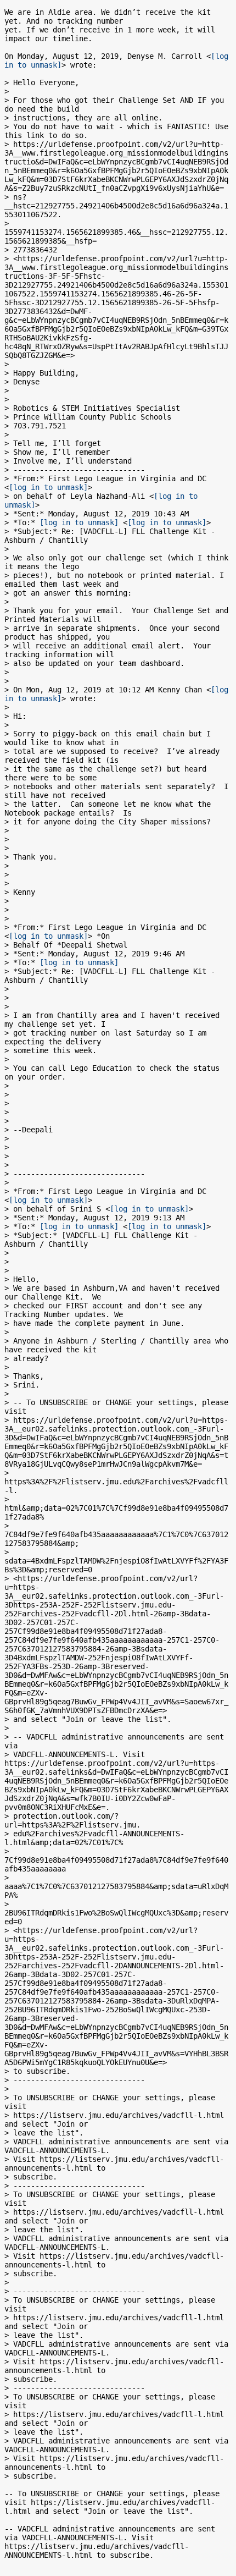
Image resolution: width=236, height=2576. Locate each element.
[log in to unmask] (48, 487)
